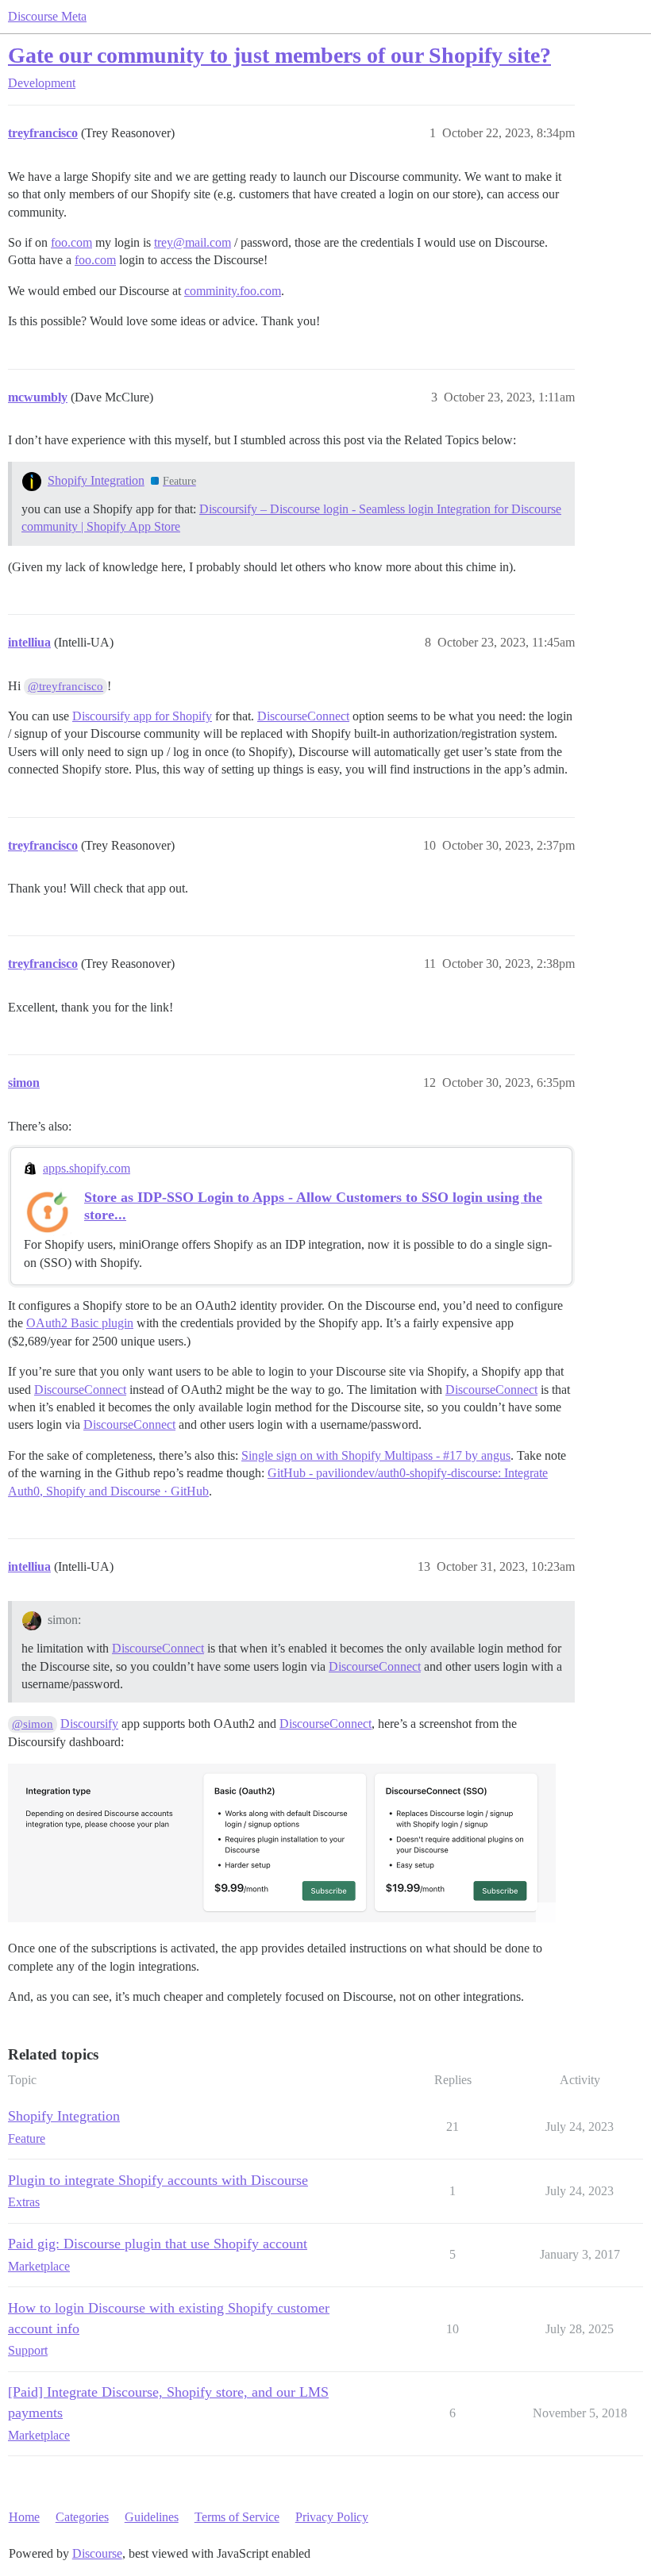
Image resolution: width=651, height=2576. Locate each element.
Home (24, 2517)
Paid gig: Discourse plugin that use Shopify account (158, 2244)
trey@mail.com (193, 242)
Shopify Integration (96, 480)
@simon (33, 1724)
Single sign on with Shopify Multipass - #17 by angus (376, 1455)
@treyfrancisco (65, 686)
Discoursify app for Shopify (142, 716)
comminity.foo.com (233, 291)
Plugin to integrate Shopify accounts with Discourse (158, 2180)
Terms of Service (237, 2517)
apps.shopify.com (87, 1168)
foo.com (71, 242)
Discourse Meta (47, 16)
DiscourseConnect (303, 716)
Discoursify (89, 1724)
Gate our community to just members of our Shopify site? (279, 55)
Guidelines (152, 2517)
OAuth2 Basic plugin (80, 1323)
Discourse (97, 2553)
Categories (82, 2517)
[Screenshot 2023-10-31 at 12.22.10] (282, 1843)
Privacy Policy (332, 2517)
